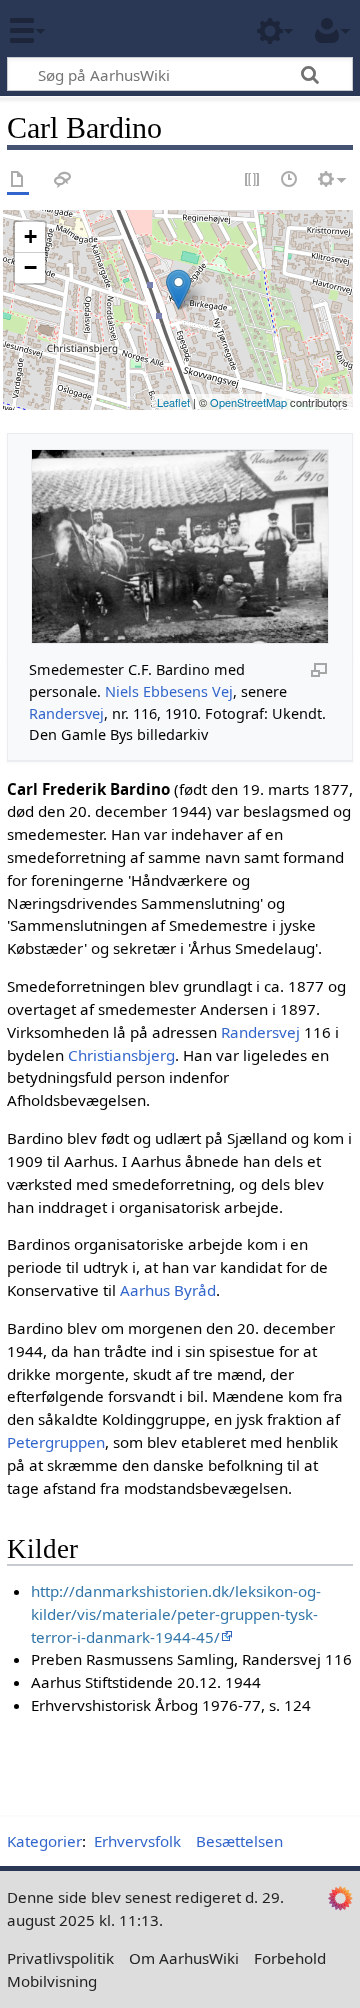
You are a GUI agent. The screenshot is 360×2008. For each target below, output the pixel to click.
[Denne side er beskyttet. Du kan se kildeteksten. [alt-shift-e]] (253, 180)
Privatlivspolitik (60, 1958)
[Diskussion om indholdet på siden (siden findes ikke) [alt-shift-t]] (63, 180)
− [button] (30, 267)
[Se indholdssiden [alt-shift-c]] (18, 180)
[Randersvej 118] (178, 289)
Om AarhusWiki (184, 1958)
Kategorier (44, 1841)
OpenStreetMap (248, 402)
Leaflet (173, 402)
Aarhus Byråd (168, 1290)
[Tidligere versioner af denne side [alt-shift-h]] (290, 180)
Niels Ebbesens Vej (169, 691)
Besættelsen (239, 1841)
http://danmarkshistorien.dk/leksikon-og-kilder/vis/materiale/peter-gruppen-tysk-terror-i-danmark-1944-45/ (176, 1614)
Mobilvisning (52, 1981)
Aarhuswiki (134, 29)
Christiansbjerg (121, 1055)
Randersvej (66, 713)
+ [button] (30, 236)
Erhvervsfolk (137, 1841)
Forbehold (290, 1958)
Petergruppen (56, 1442)
